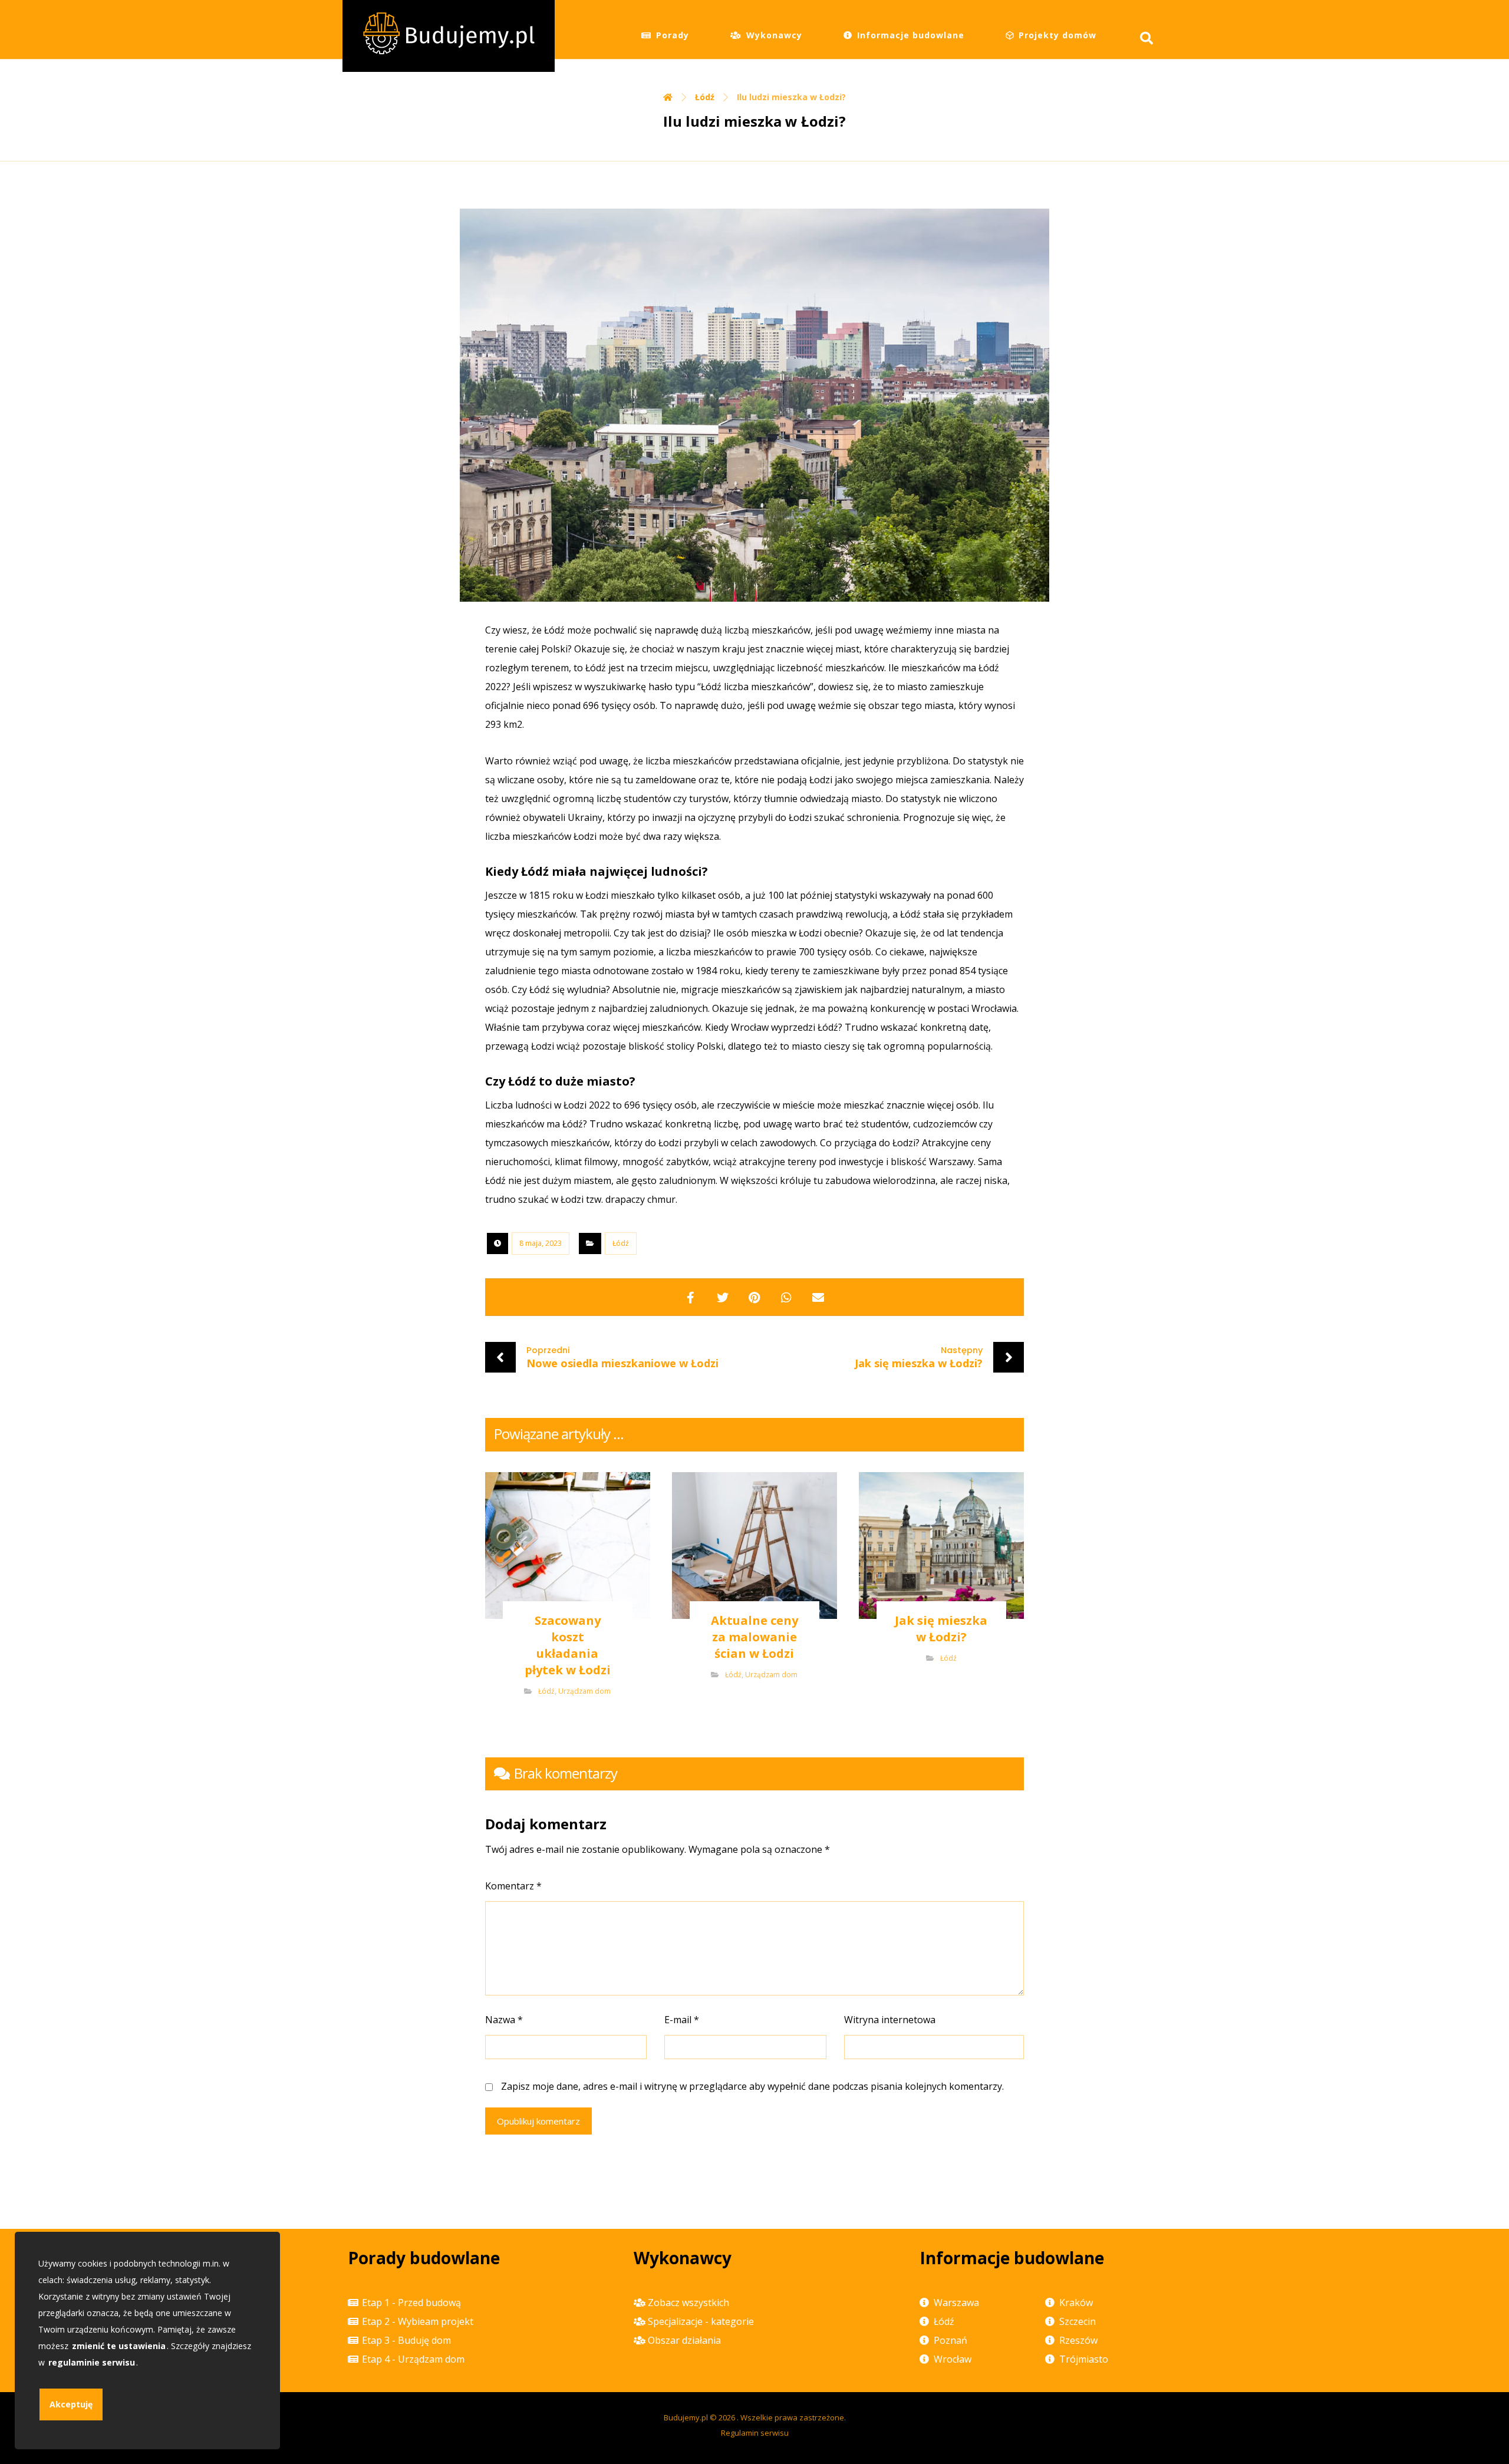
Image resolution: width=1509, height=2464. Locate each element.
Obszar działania (684, 2340)
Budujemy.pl (686, 2417)
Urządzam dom (584, 1691)
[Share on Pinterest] (754, 1297)
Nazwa (504, 2020)
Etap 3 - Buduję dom (406, 2340)
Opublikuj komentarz (538, 2121)
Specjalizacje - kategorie (701, 2321)
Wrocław (953, 2359)
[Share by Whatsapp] (786, 1297)
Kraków (1076, 2303)
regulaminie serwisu (92, 2362)
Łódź (621, 1243)
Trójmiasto (1084, 2359)
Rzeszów (1078, 2340)
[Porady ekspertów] (449, 36)
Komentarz (513, 1886)
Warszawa (956, 2303)
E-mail (682, 2020)
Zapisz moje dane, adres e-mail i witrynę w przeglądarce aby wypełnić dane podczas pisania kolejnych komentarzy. (752, 2086)
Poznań (950, 2340)
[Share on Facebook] (691, 1297)
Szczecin (1078, 2321)
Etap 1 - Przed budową (411, 2303)
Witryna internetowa (890, 2020)
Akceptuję (71, 2404)
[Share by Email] (818, 1297)
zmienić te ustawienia (119, 2346)
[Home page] (668, 97)
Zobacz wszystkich (688, 2303)
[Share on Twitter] (723, 1297)
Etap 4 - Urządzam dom (413, 2359)
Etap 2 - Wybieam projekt (418, 2321)
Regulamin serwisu (755, 2433)
